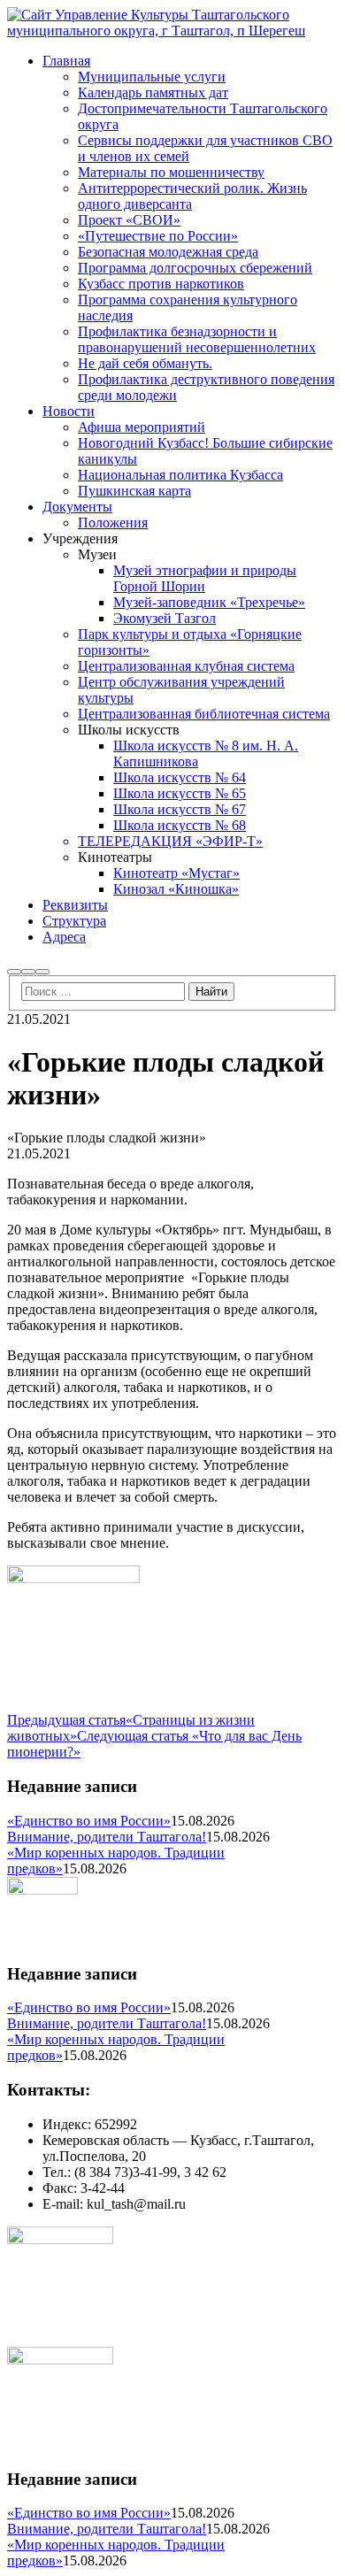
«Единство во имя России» (89, 1821)
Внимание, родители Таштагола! (107, 1837)
